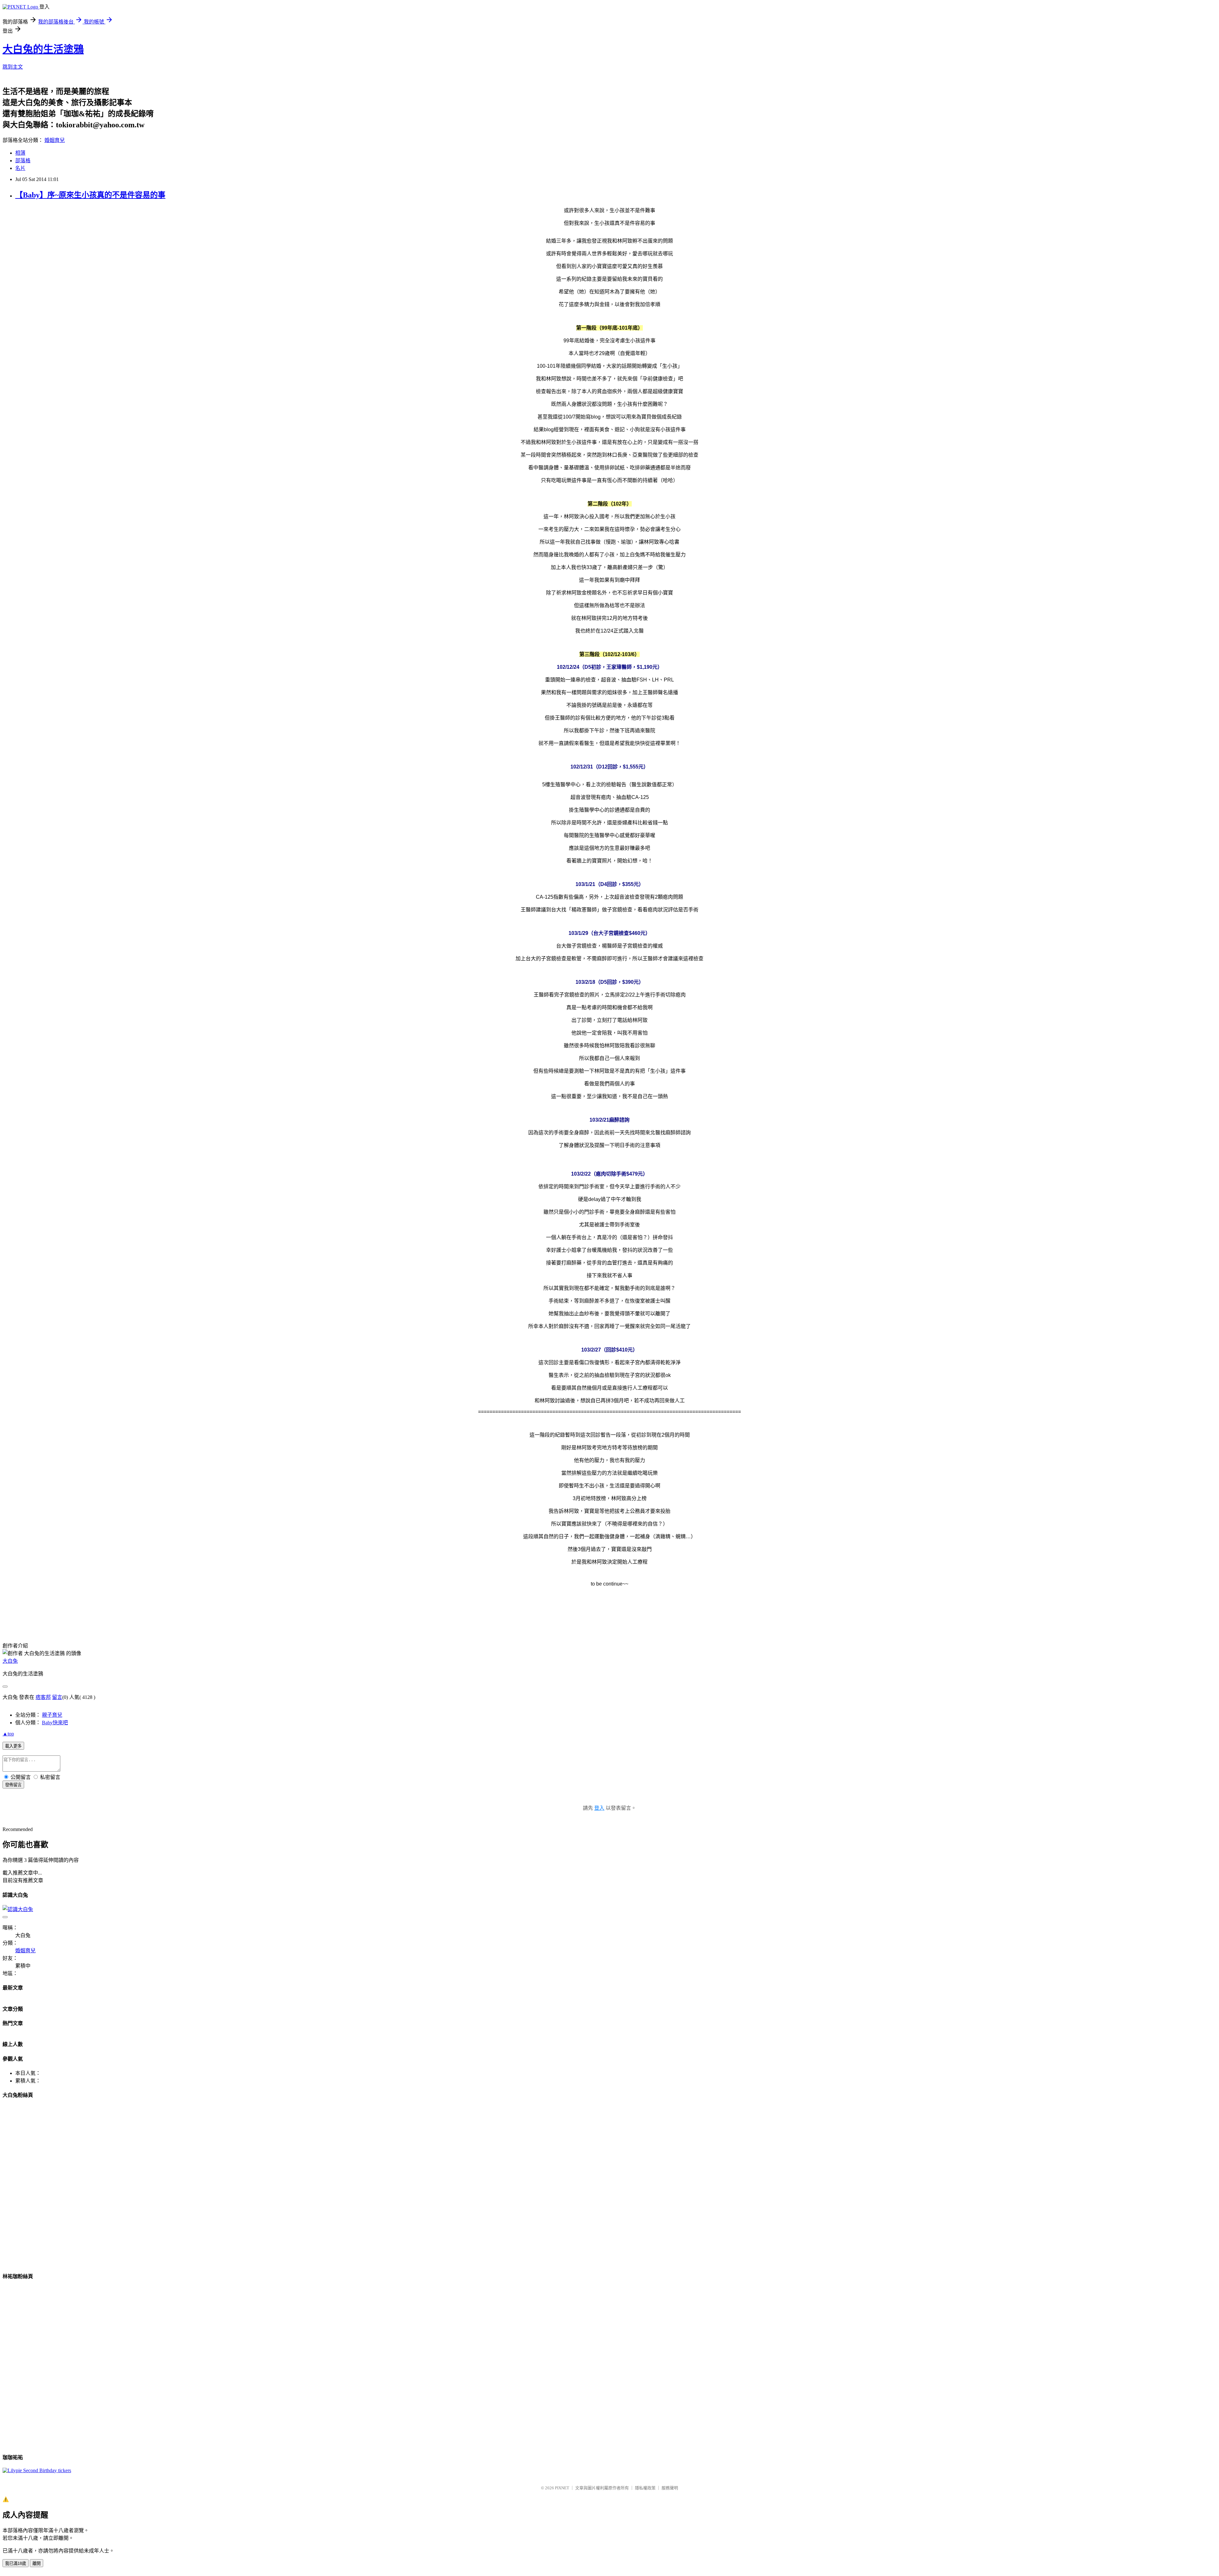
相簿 (20, 153)
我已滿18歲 (16, 2563)
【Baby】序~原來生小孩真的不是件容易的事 (90, 195)
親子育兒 (52, 1715)
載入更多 (13, 1746)
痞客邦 (43, 1697)
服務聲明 (670, 2488)
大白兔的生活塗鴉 (43, 49)
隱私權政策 (645, 2488)
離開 (37, 2563)
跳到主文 (13, 67)
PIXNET (562, 2488)
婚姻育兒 (55, 140)
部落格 (23, 161)
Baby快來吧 (55, 1723)
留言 (57, 1697)
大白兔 (10, 1661)
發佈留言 (13, 1785)
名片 (20, 168)
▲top (8, 1734)
